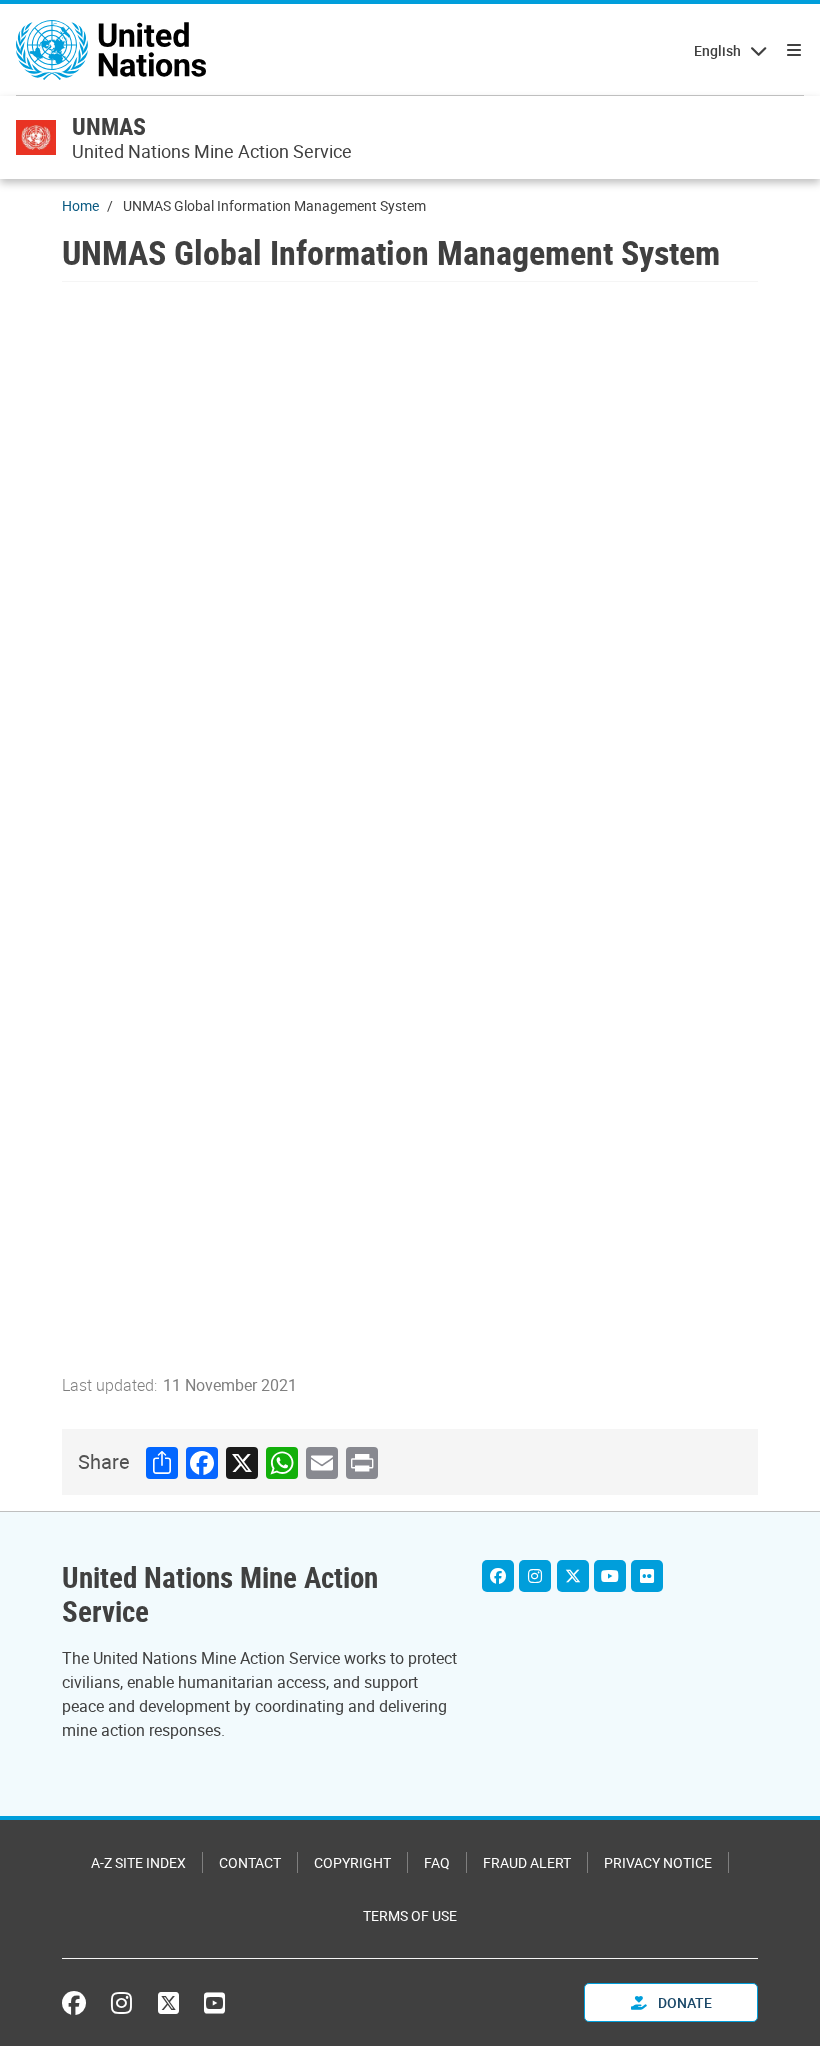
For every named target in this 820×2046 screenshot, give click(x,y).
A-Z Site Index (138, 1862)
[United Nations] (111, 50)
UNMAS (109, 126)
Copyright (352, 1862)
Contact (250, 1862)
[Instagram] (535, 1576)
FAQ (437, 1862)
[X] (573, 1576)
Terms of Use (410, 1915)
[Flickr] (647, 1576)
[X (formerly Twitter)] (168, 2003)
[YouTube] (214, 2003)
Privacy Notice (658, 1862)
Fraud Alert (527, 1862)
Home (80, 205)
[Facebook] (498, 1576)
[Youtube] (610, 1576)
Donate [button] (683, 2002)
